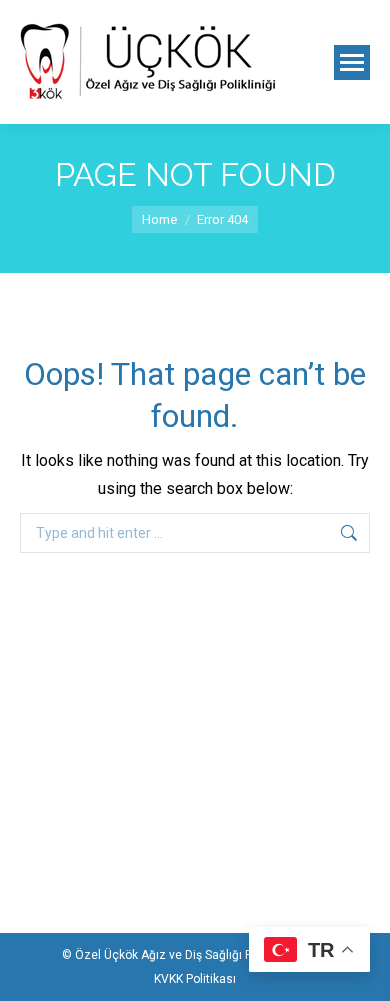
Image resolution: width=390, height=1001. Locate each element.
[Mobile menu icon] (352, 62)
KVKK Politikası (195, 979)
